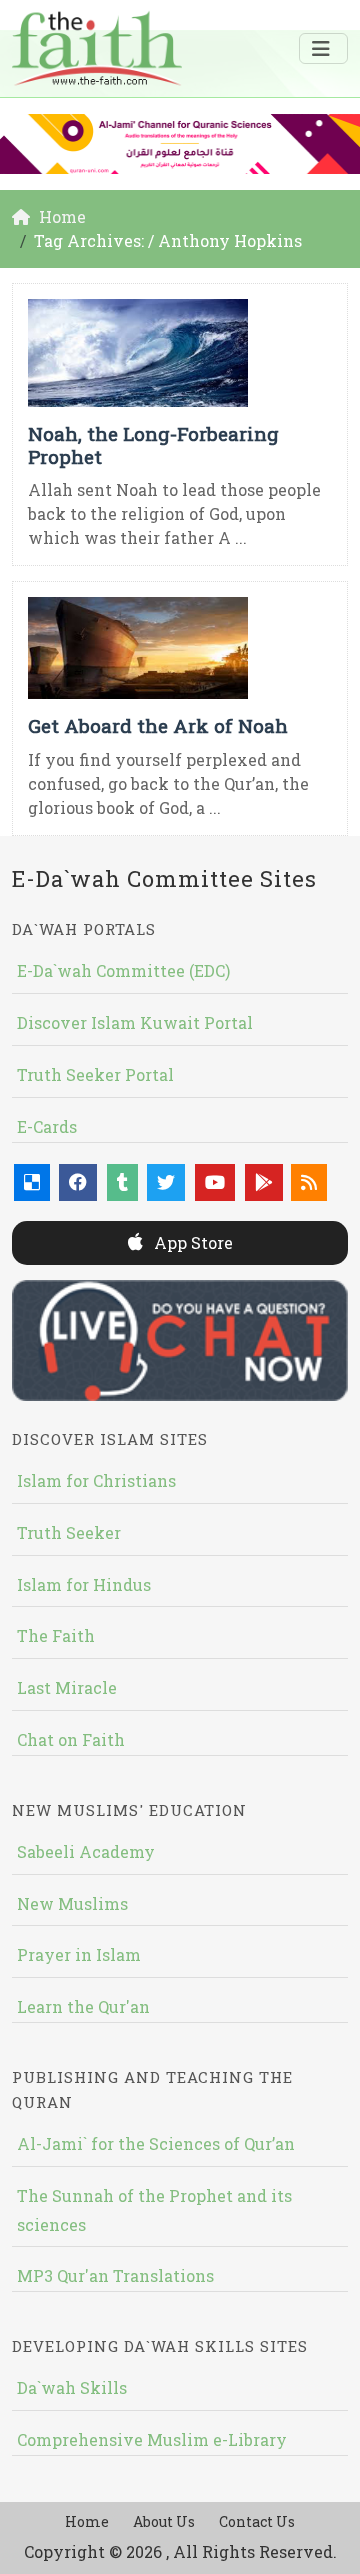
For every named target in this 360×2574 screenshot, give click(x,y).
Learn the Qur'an (83, 2006)
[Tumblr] (122, 1182)
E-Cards (47, 1126)
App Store (191, 1242)
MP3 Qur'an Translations (115, 2275)
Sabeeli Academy (86, 1851)
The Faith (56, 1635)
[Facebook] (78, 1182)
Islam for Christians (96, 1480)
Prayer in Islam (79, 1954)
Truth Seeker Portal (95, 1074)
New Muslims (72, 1903)
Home (87, 2521)
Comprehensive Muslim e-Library (152, 2439)
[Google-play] (264, 1182)
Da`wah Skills (72, 2387)
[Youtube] (215, 1182)
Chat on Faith (71, 1739)
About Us (164, 2521)
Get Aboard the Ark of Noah (158, 725)
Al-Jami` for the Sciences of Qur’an (156, 2143)
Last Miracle (67, 1687)
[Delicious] (32, 1182)
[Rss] (309, 1182)
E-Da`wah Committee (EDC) (123, 970)
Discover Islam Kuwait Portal (135, 1022)
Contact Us (257, 2521)
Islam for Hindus (84, 1584)
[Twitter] (166, 1182)
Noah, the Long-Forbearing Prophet (153, 445)
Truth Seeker (69, 1532)
